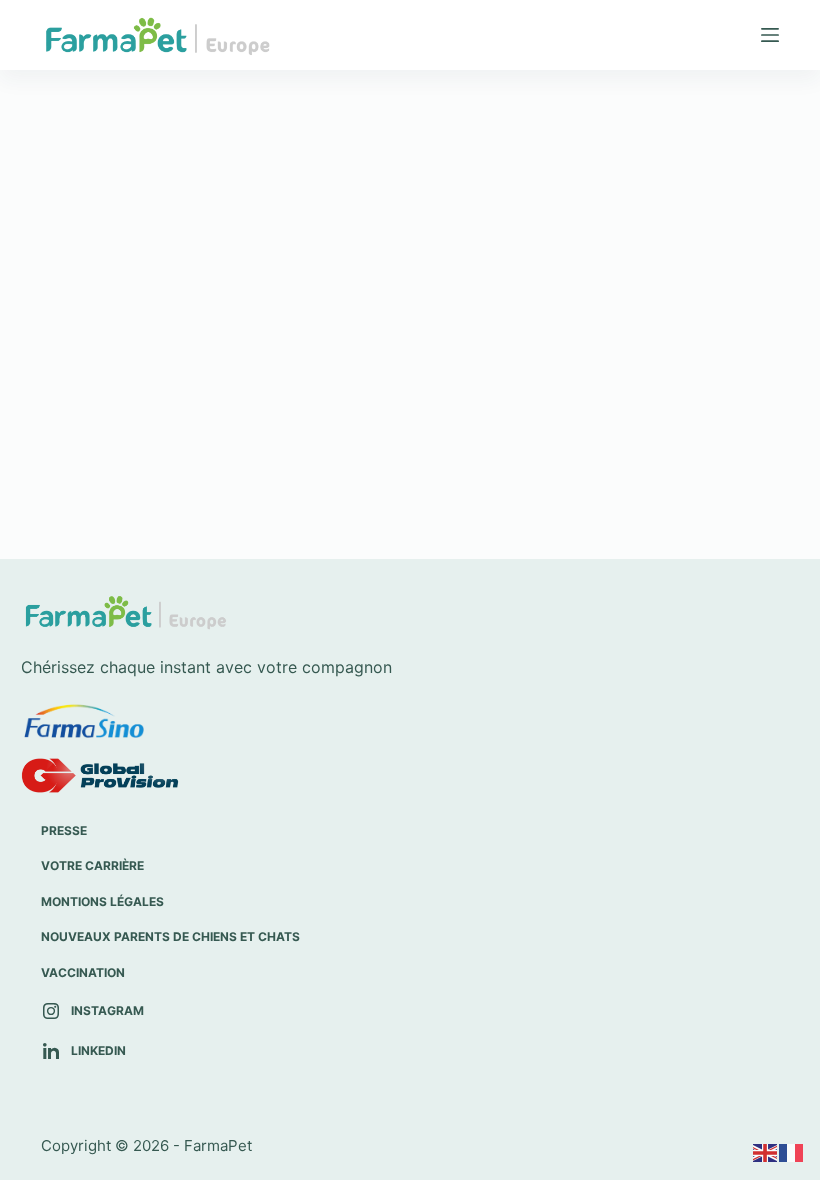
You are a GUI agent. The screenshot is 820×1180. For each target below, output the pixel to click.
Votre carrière (92, 865)
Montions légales (102, 901)
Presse (64, 830)
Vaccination (83, 972)
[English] (766, 1152)
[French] (792, 1152)
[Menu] (770, 35)
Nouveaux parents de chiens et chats (170, 936)
